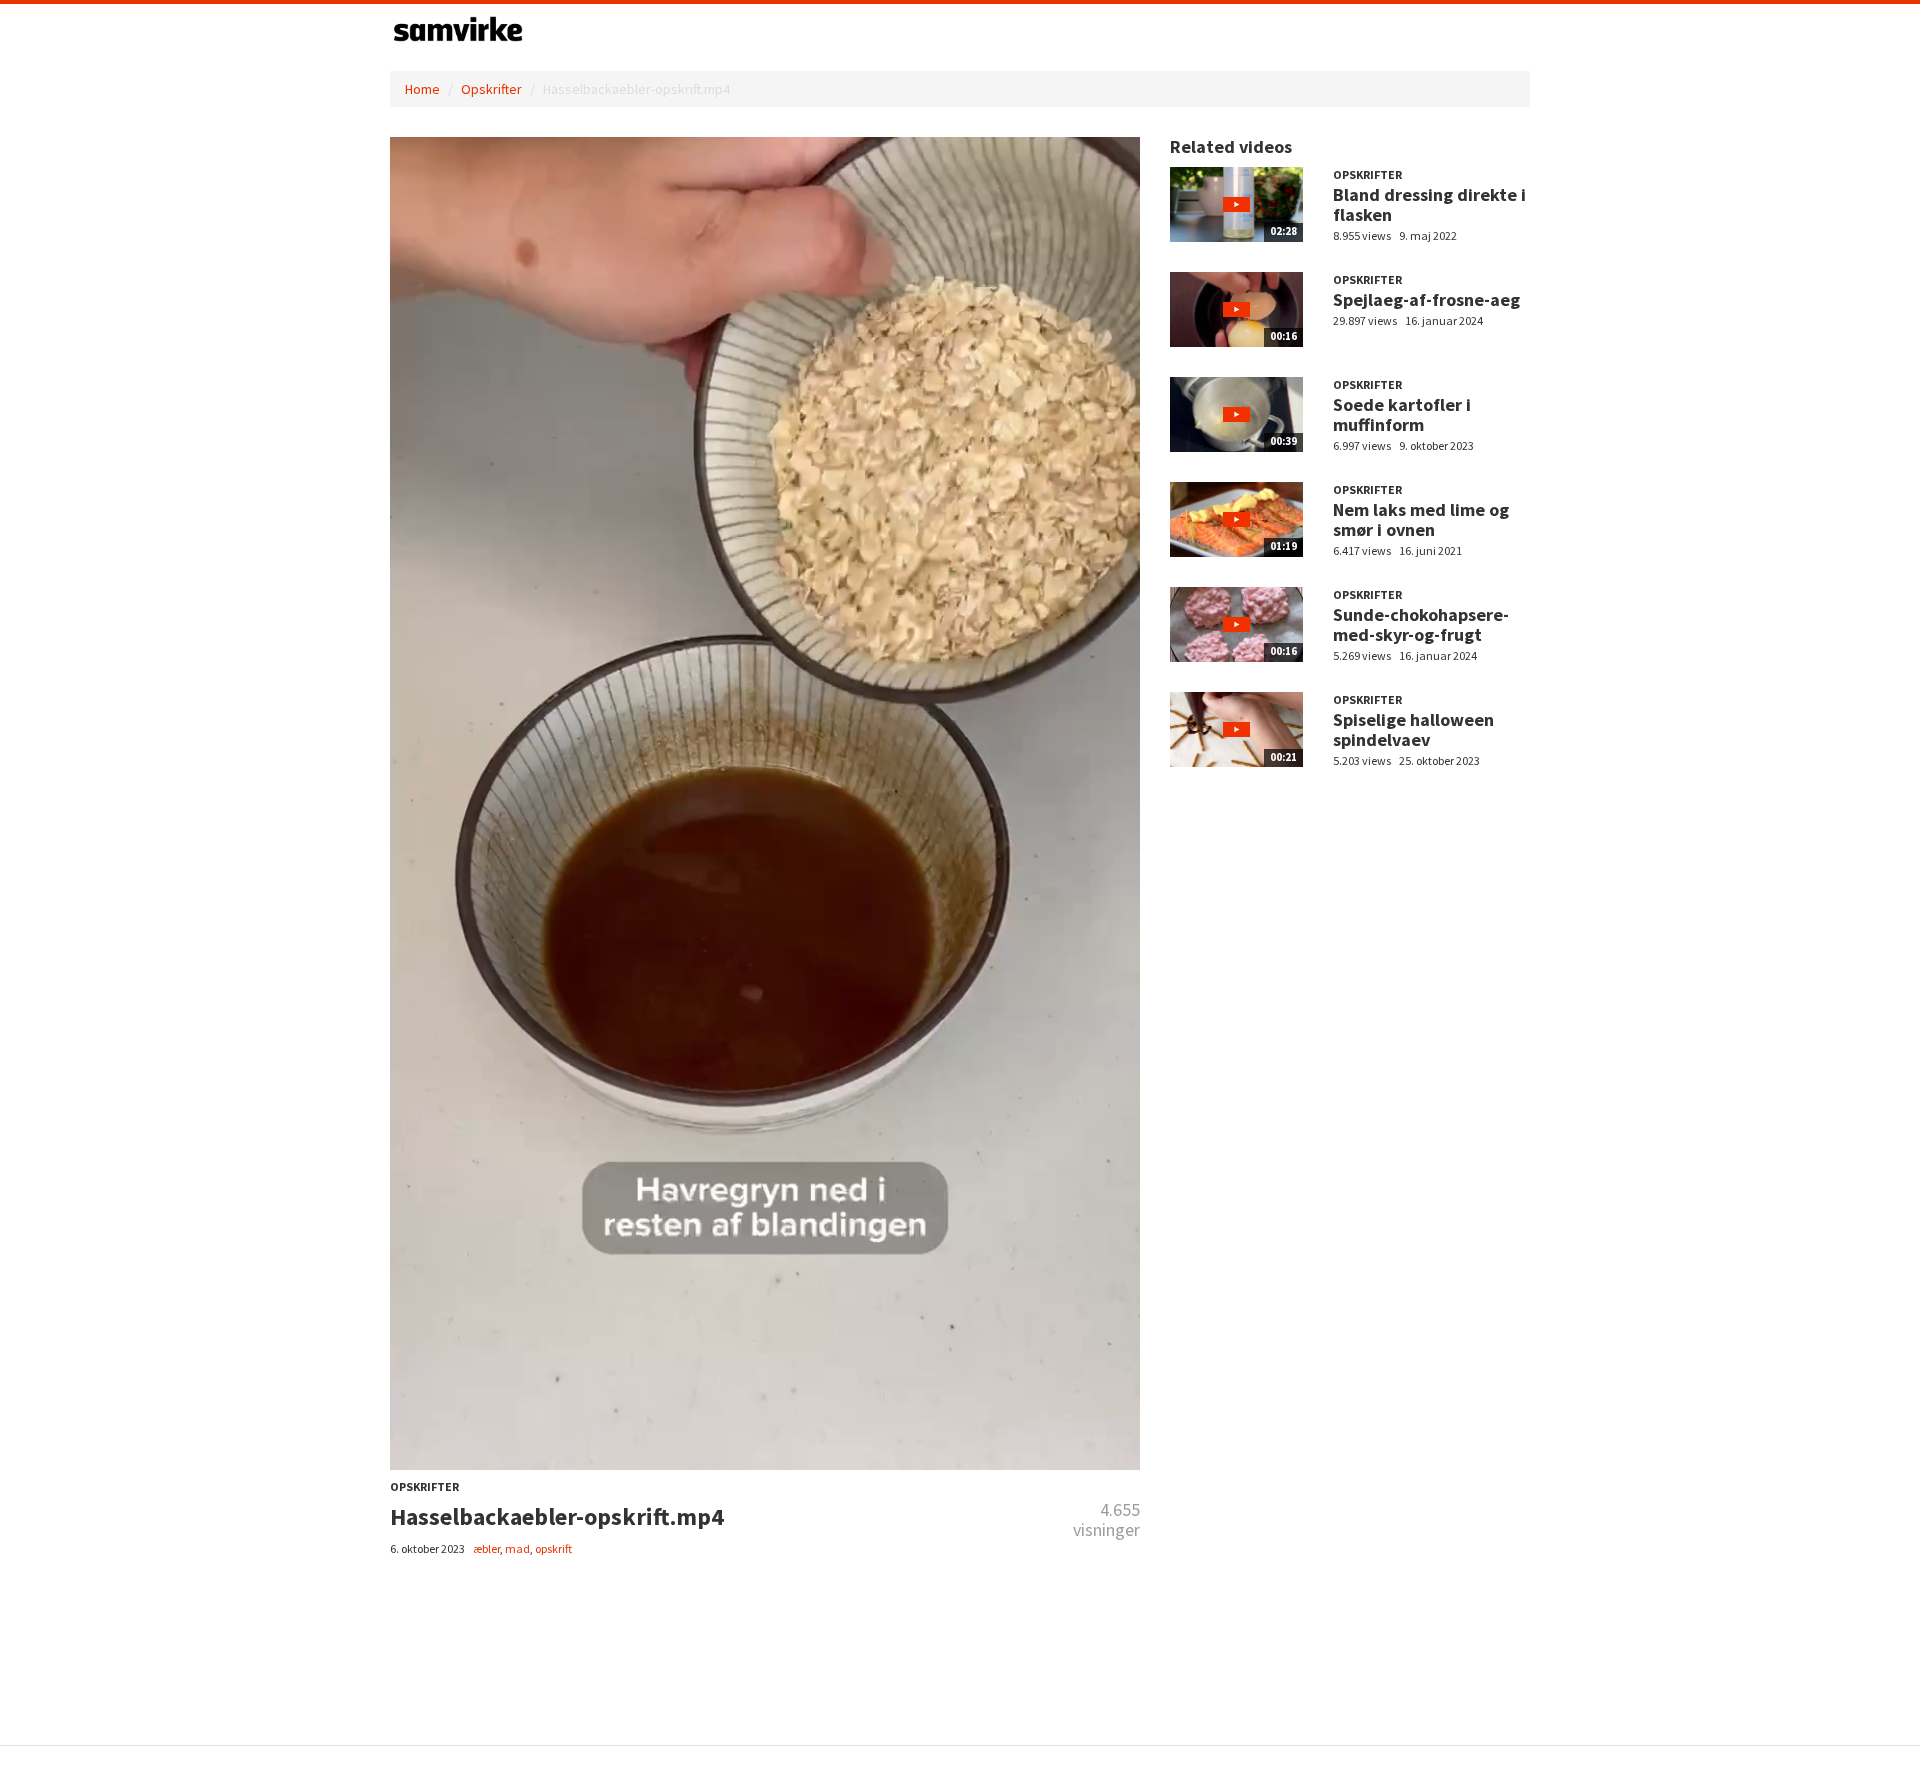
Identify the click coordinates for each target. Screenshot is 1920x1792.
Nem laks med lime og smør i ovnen (1421, 519)
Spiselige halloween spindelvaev (1413, 729)
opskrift (553, 1548)
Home (422, 89)
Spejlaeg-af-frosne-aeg (1426, 299)
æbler (486, 1548)
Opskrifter (491, 89)
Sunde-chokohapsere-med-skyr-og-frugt (1421, 624)
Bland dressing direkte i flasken (1429, 204)
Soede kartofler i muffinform (1402, 414)
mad (517, 1548)
